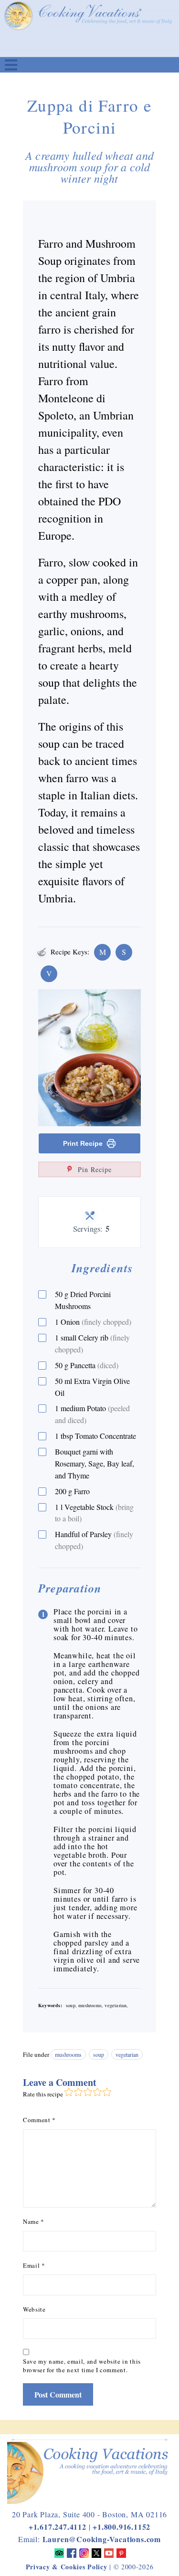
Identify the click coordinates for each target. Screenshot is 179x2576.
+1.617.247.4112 (58, 2527)
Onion (93, 1322)
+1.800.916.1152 (121, 2527)
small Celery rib (92, 1343)
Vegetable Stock (94, 1513)
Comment (39, 2120)
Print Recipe (83, 1143)
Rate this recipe (43, 2094)
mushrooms (68, 2054)
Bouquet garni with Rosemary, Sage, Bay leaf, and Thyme (95, 1463)
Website (34, 2309)
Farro (72, 1491)
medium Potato (92, 1414)
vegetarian (127, 2054)
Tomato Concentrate (95, 1436)
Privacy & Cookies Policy (67, 2567)
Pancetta (87, 1365)
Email (34, 2265)
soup (99, 2054)
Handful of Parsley (94, 1540)
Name (34, 2221)
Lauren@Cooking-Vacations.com (102, 2539)
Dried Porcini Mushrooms (83, 1300)
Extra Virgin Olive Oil (92, 1387)
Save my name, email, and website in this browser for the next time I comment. (82, 2366)
